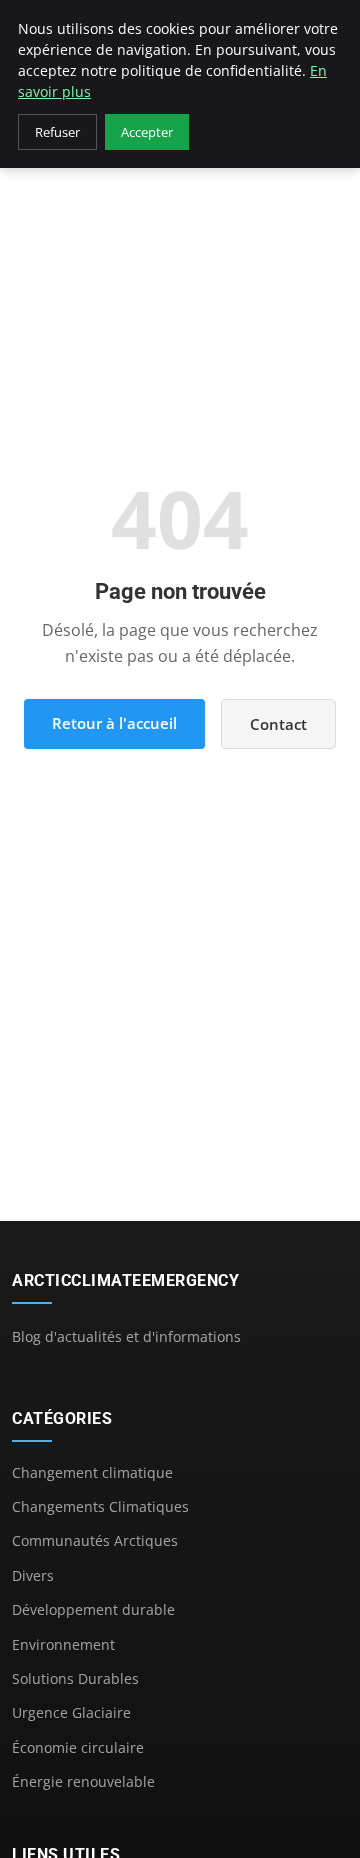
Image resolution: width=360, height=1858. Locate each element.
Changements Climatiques (100, 1506)
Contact (278, 724)
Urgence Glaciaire (71, 1712)
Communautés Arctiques (95, 1540)
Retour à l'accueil (114, 723)
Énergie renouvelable (83, 1781)
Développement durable (93, 1609)
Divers (33, 1575)
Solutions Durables (75, 1678)
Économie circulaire (78, 1747)
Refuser (57, 132)
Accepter (147, 132)
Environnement (63, 1644)
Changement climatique (92, 1472)
